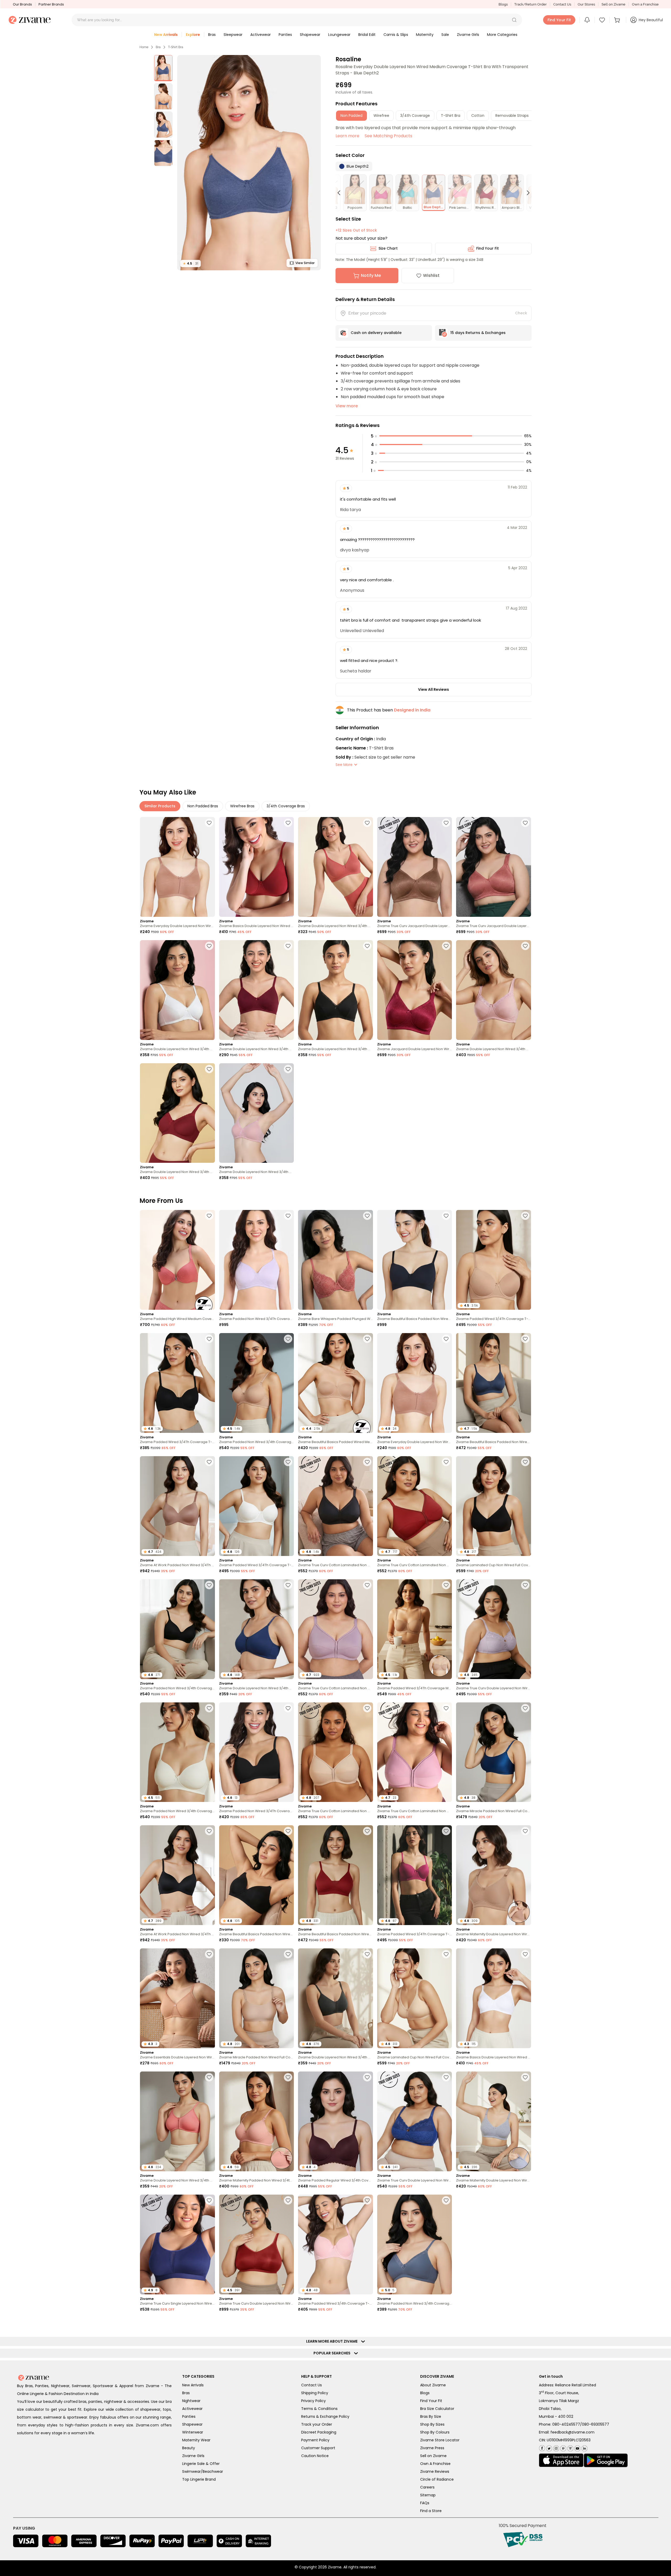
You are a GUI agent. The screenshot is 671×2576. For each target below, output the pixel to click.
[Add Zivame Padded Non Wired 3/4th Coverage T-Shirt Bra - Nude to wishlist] (288, 1339)
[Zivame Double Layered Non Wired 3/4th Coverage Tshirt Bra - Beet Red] (257, 990)
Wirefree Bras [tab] (242, 806)
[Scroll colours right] (526, 193)
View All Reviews (434, 689)
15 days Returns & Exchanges (478, 333)
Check (521, 313)
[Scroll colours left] (341, 193)
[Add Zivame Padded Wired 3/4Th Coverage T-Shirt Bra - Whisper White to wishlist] (288, 1462)
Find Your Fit (488, 248)
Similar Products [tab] (160, 806)
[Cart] (618, 20)
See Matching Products (388, 136)
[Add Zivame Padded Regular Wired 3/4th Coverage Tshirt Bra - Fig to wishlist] (367, 2077)
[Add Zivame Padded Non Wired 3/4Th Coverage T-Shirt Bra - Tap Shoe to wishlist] (288, 1708)
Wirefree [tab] (381, 116)
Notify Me (371, 275)
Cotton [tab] (478, 116)
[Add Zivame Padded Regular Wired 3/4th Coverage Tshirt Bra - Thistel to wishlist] (525, 2446)
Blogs (503, 4)
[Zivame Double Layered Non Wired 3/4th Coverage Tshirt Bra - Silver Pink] (494, 990)
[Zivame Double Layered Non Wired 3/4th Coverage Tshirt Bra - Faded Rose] (335, 867)
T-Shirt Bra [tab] (451, 116)
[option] (163, 68)
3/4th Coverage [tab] (415, 116)
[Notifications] (587, 20)
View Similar (305, 263)
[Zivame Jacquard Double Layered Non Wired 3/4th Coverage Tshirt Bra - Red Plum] (415, 990)
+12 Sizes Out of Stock (356, 230)
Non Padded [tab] (351, 116)
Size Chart (388, 248)
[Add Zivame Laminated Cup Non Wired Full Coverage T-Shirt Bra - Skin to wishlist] (446, 1954)
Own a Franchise (645, 4)
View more (347, 406)
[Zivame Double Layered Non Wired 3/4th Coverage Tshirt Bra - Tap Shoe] (335, 990)
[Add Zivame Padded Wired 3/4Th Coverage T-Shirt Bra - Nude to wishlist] (525, 1216)
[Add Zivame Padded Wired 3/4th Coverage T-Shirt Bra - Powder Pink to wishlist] (367, 2200)
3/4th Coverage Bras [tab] (286, 806)
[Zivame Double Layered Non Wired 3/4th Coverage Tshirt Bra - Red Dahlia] (177, 1113)
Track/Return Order (531, 4)
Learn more (347, 136)
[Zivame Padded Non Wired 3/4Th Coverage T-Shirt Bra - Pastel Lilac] (257, 1260)
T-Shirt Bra (176, 47)
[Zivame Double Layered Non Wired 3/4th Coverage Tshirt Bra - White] (177, 990)
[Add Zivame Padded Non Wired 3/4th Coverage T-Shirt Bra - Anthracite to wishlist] (209, 1585)
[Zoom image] (249, 163)
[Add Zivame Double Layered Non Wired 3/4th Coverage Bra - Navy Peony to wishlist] (288, 1585)
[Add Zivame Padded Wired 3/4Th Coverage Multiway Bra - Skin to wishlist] (446, 1585)
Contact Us (562, 4)
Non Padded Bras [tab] (203, 806)
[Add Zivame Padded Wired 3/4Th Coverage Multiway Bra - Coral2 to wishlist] (367, 2323)
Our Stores (586, 4)
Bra (158, 47)
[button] (514, 20)
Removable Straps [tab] (512, 116)
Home (144, 47)
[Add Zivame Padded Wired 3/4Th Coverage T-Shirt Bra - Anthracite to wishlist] (209, 1339)
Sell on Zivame (613, 4)
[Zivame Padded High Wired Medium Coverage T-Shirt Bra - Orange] (177, 1260)
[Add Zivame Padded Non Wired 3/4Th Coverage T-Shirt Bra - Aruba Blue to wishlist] (446, 2323)
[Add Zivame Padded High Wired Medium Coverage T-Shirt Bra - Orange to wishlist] (209, 1216)
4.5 (191, 263)
